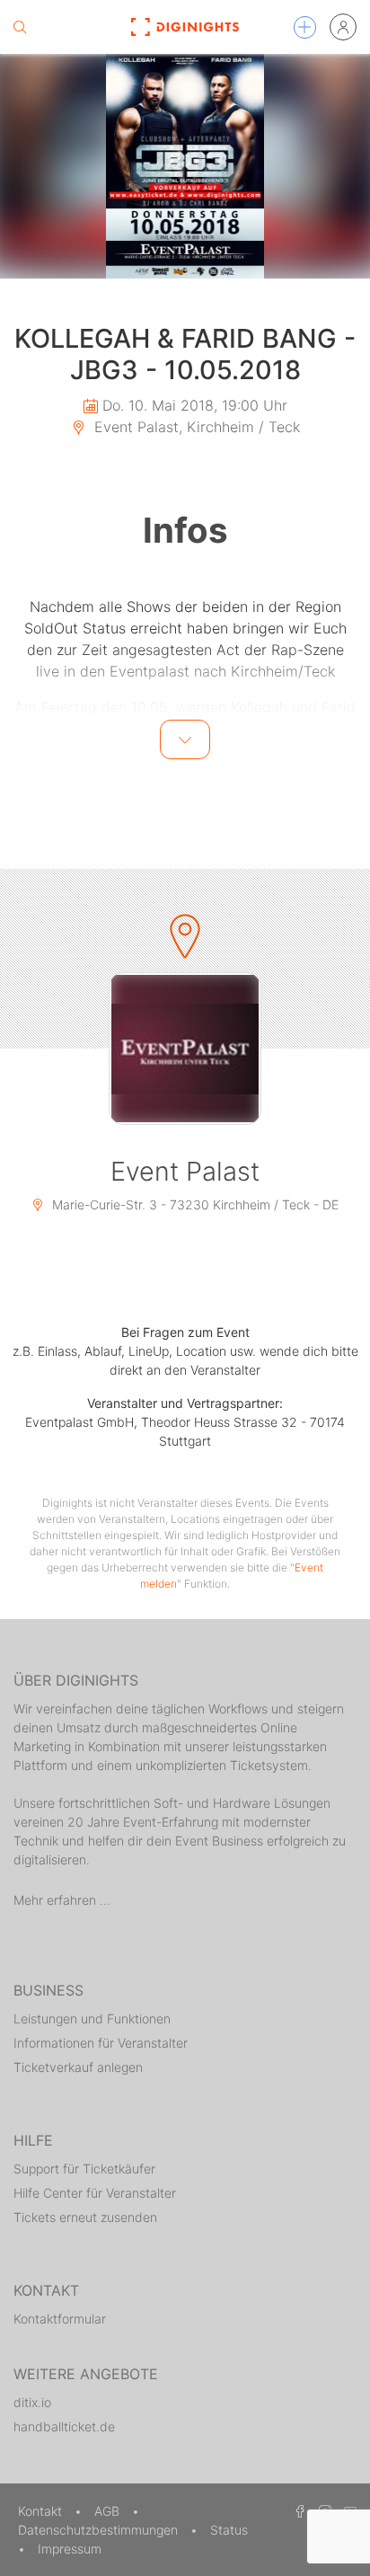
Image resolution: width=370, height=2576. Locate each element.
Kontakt (42, 2511)
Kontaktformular (60, 2319)
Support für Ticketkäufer (84, 2169)
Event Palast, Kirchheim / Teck (195, 427)
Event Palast (185, 1171)
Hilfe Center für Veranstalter (95, 2193)
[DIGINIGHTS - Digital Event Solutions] (185, 27)
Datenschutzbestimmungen (100, 2530)
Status (229, 2530)
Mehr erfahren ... (62, 1900)
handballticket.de (64, 2426)
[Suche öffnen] (20, 27)
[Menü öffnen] (305, 27)
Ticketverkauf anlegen (78, 2067)
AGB (109, 2511)
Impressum (70, 2549)
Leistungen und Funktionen (92, 2018)
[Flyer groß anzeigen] (185, 166)
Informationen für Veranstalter (101, 2043)
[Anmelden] (343, 27)
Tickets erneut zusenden (85, 2217)
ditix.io (32, 2402)
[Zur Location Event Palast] (185, 1049)
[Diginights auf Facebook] (297, 2511)
